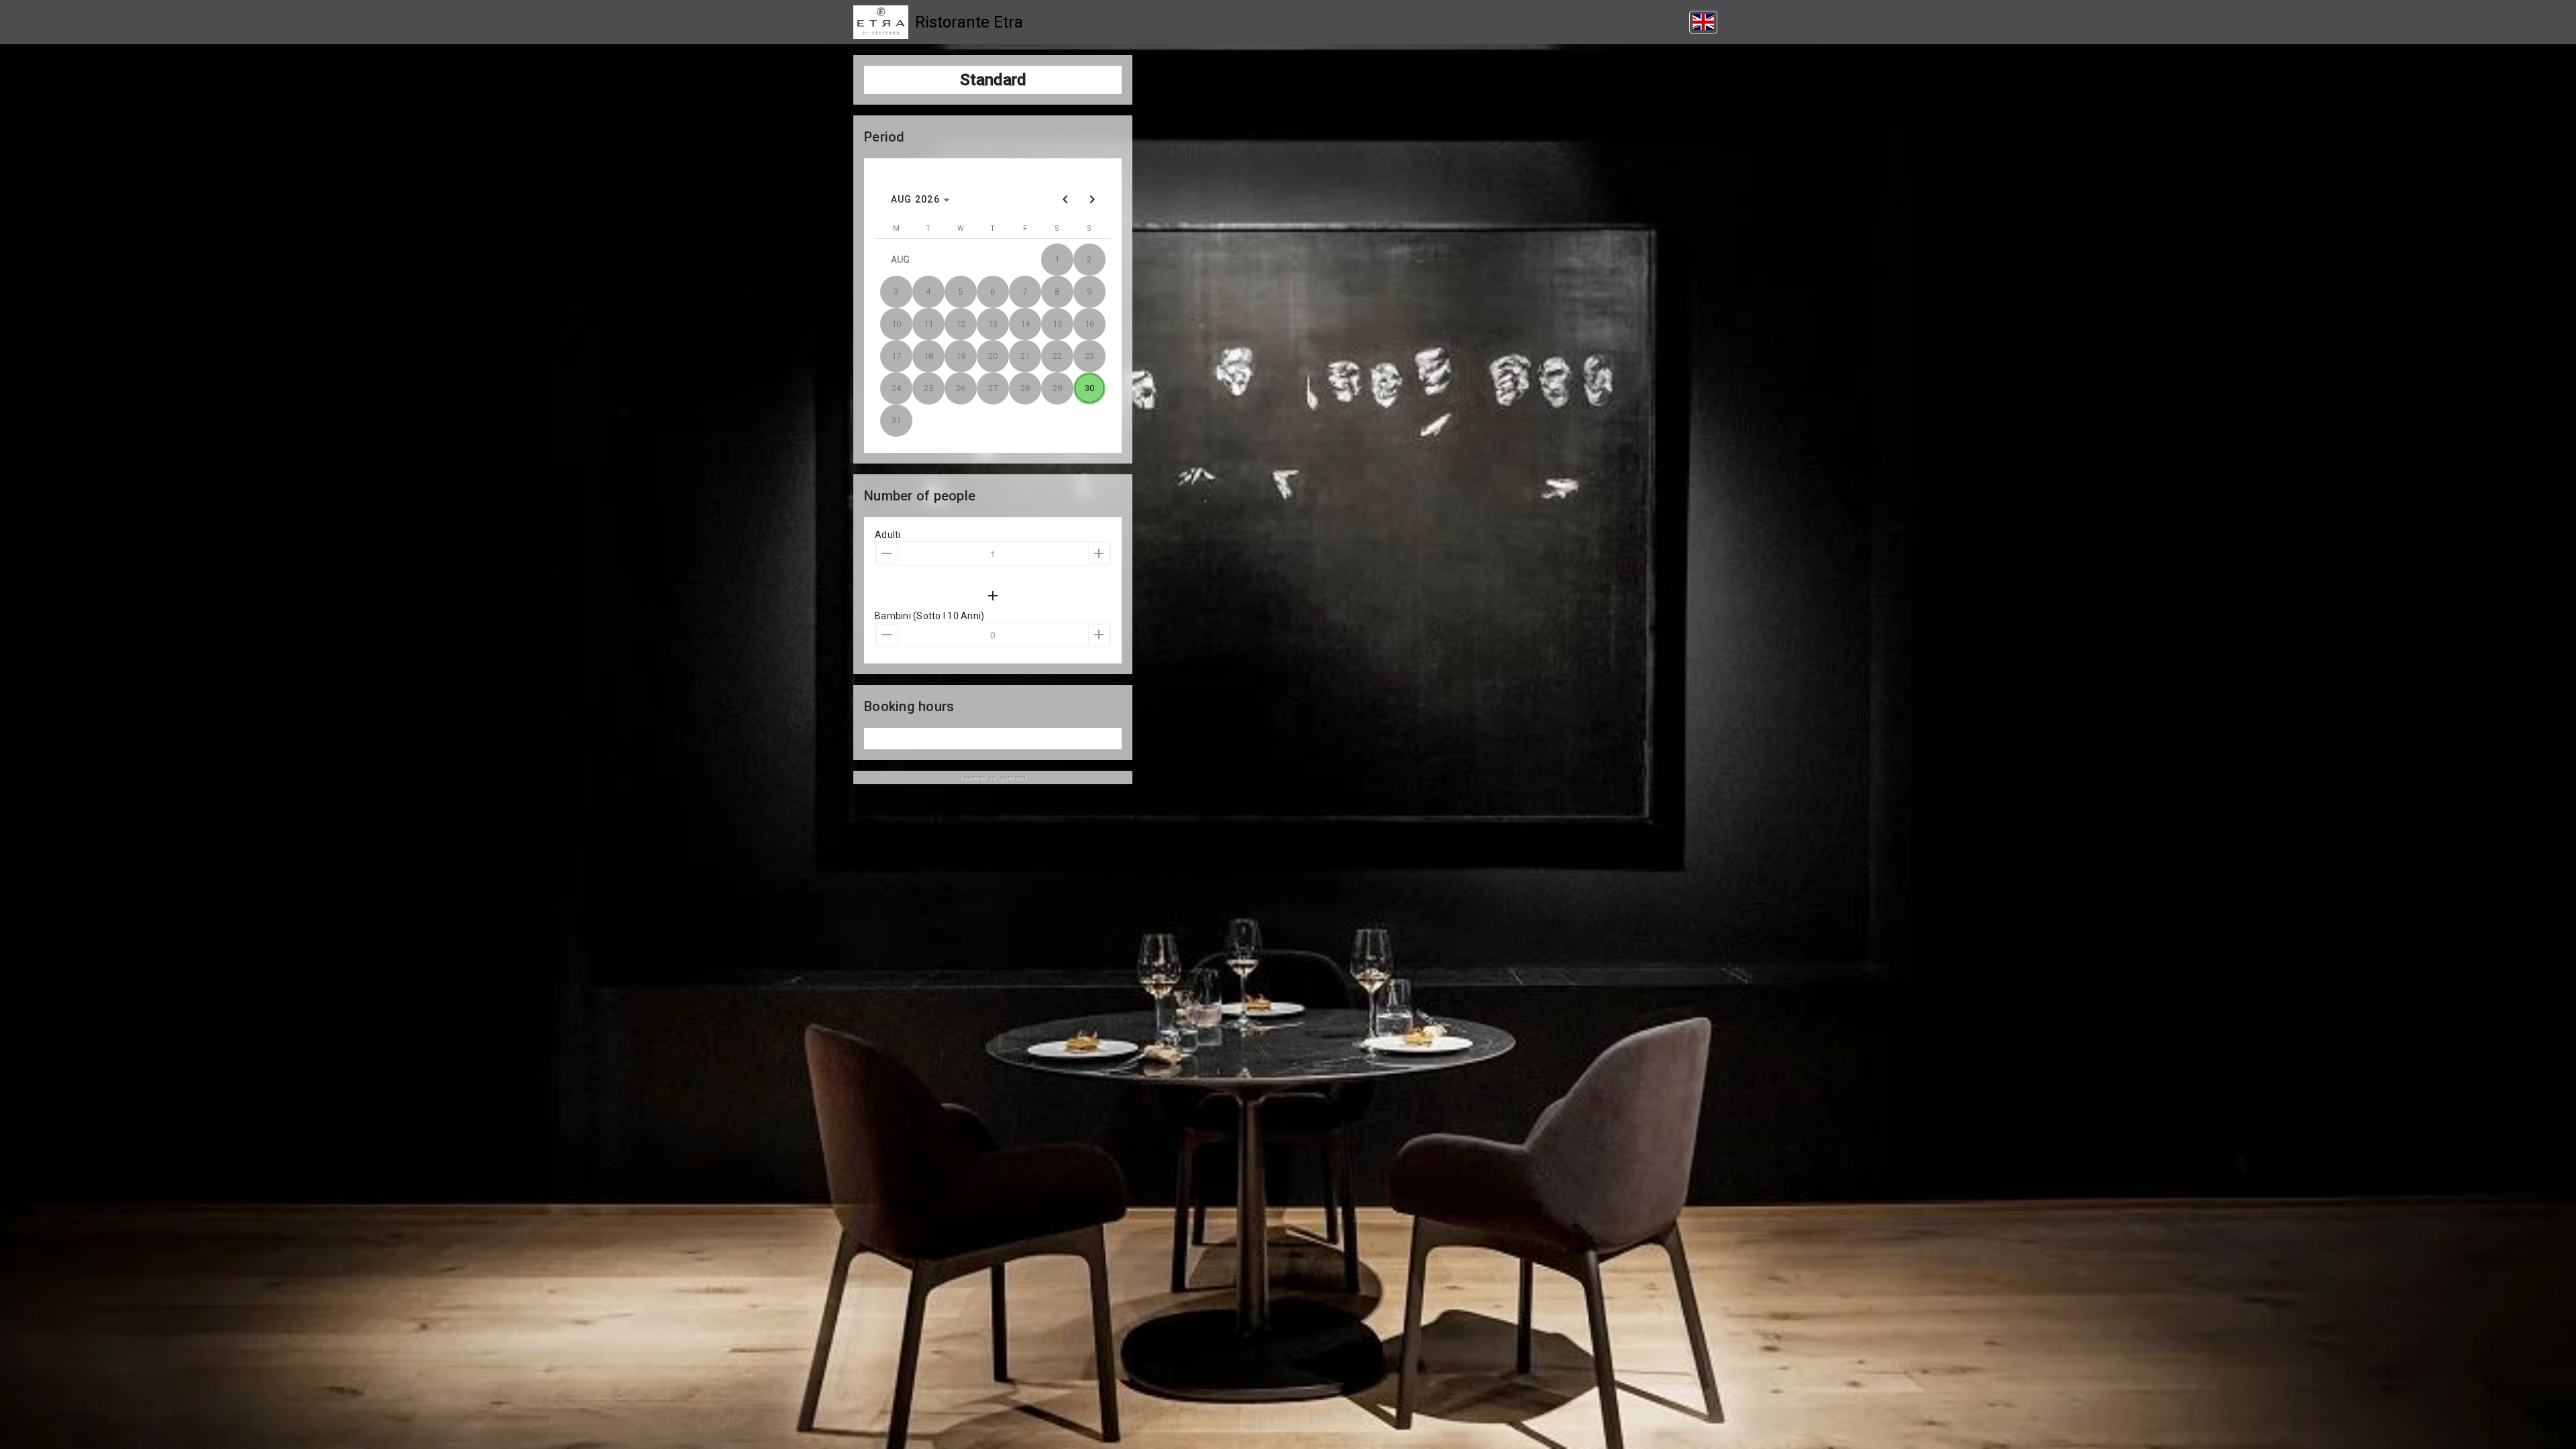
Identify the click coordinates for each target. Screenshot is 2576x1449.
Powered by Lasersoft (993, 777)
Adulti (888, 535)
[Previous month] (1065, 199)
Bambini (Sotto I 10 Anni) (929, 616)
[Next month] (1092, 199)
